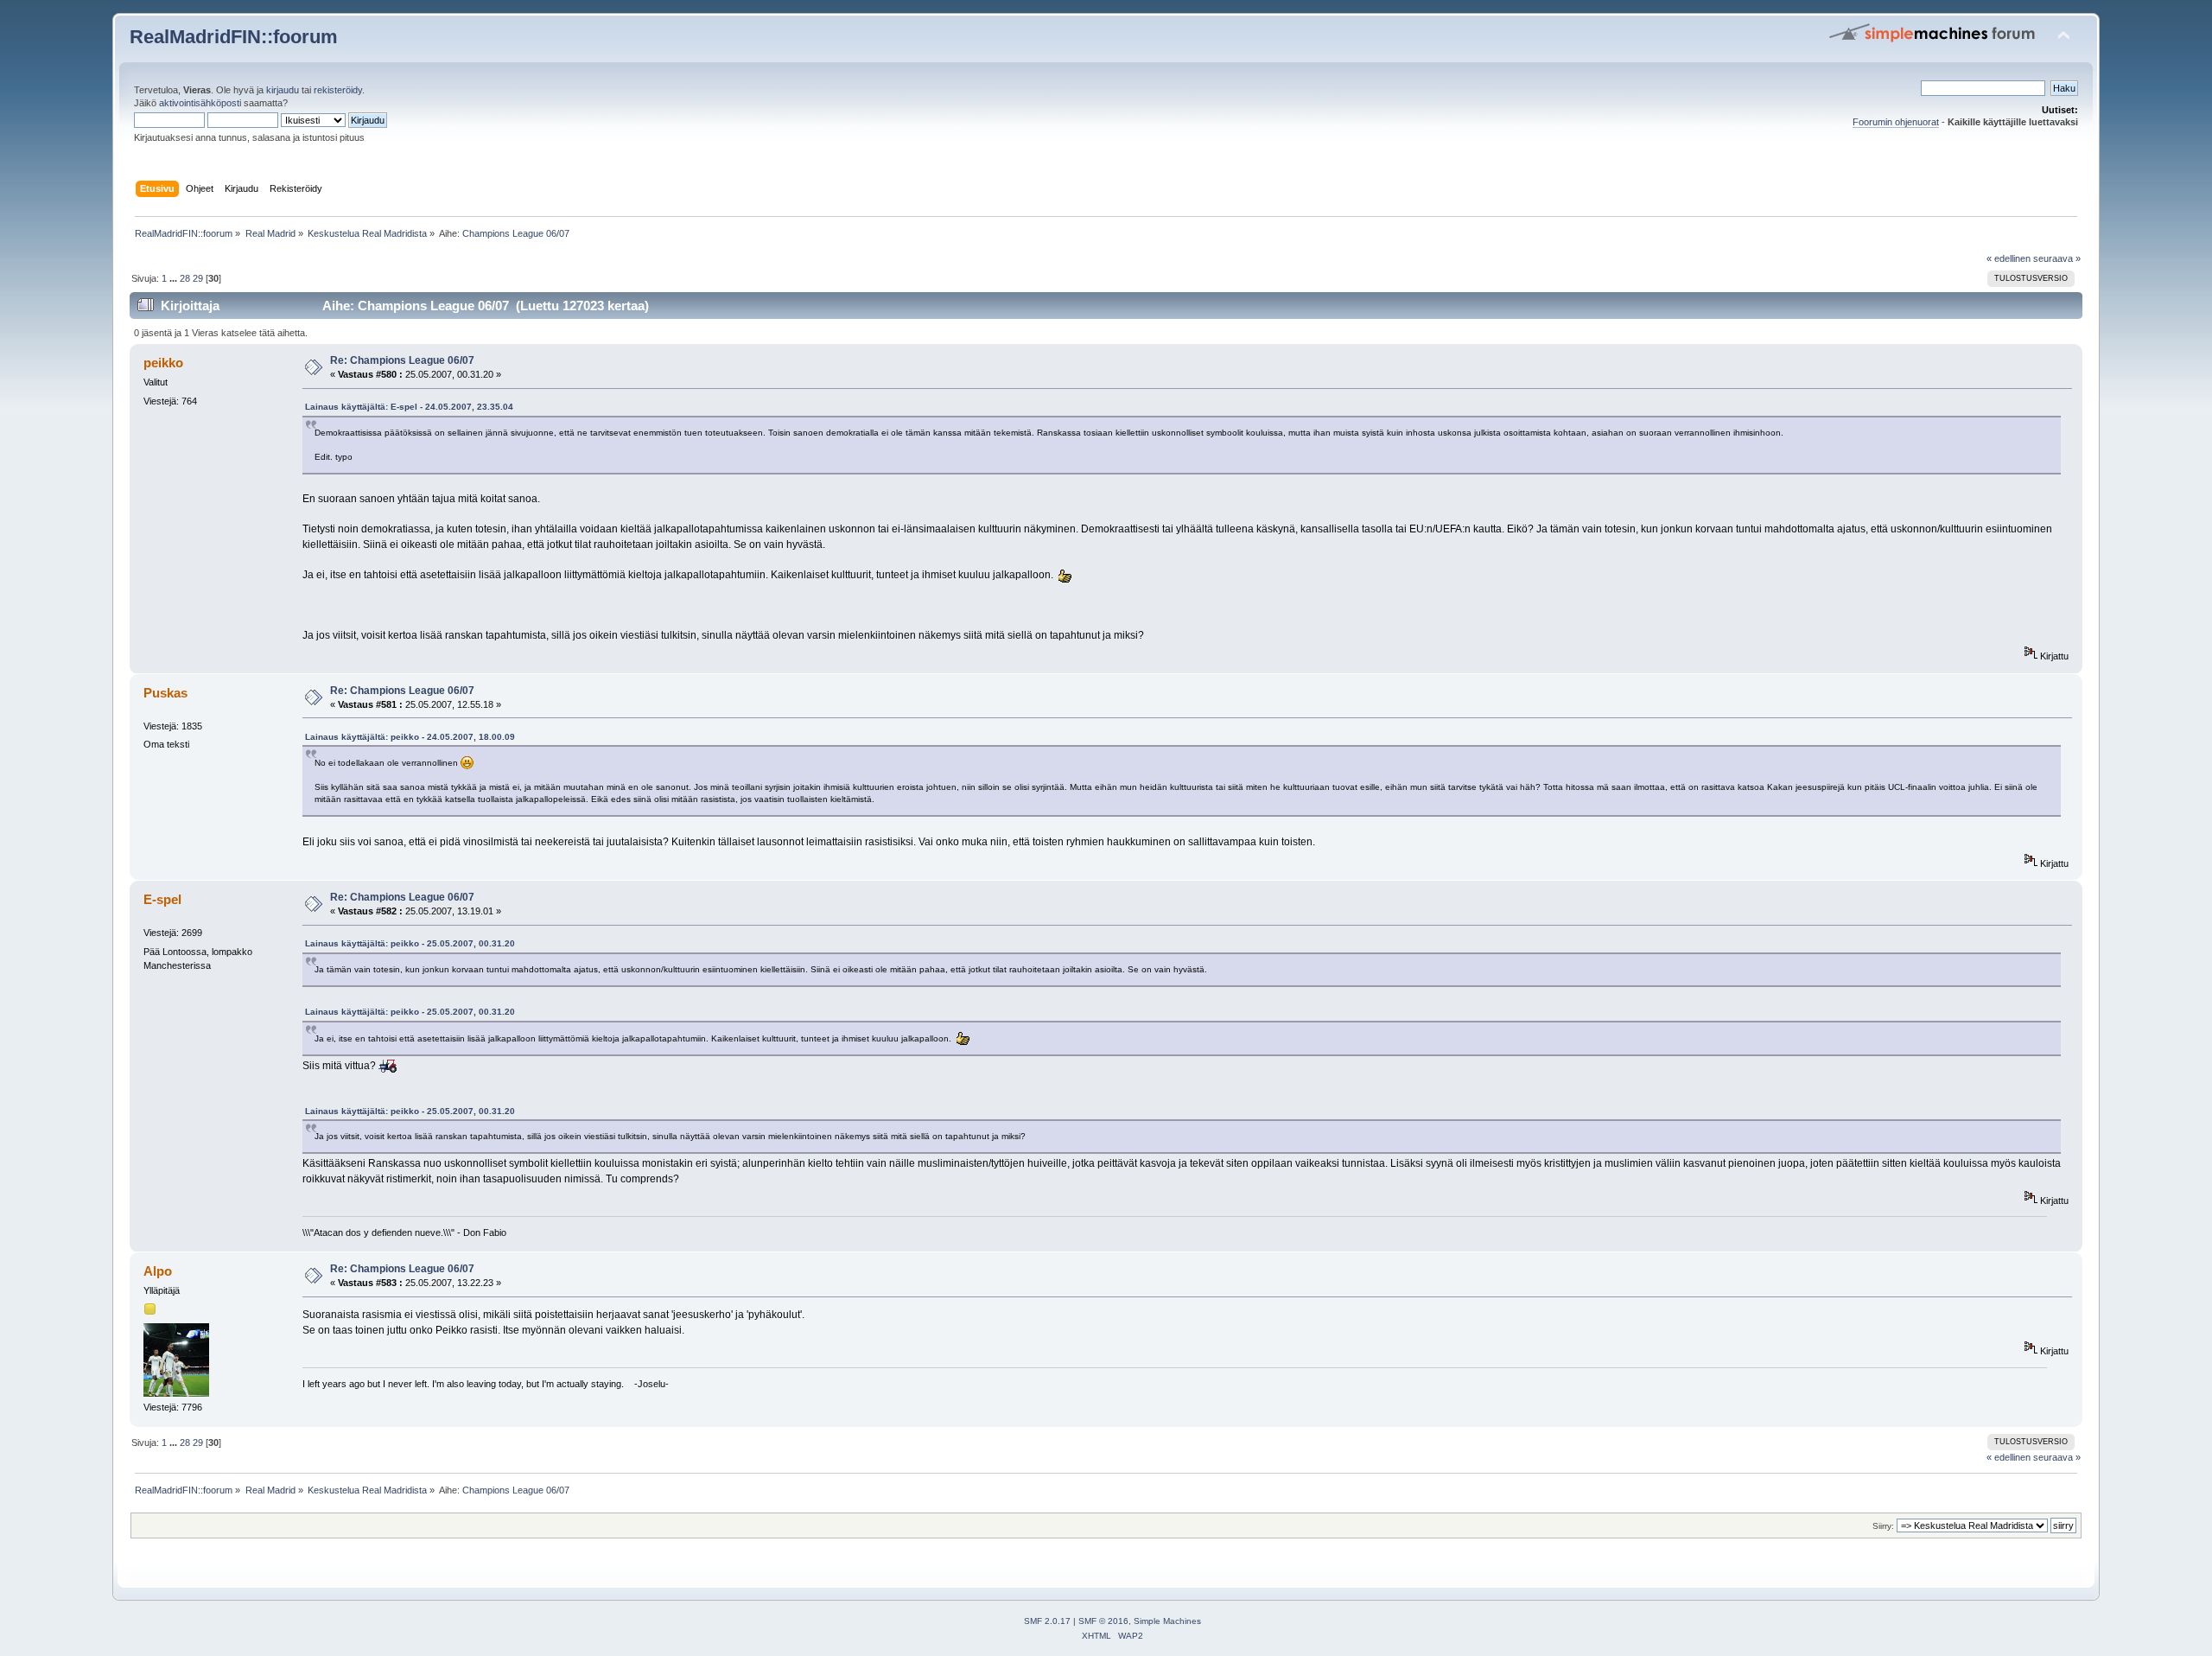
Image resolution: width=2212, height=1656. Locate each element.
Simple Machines (1167, 1621)
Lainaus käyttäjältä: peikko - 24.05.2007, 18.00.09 (410, 737)
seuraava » (2057, 258)
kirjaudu (283, 90)
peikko (163, 363)
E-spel (162, 899)
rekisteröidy (338, 90)
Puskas (165, 693)
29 (198, 278)
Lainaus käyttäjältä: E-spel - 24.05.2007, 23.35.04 (409, 407)
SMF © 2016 (1103, 1621)
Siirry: (1883, 1526)
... (175, 278)
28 (185, 278)
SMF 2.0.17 (1047, 1621)
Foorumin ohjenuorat (1896, 122)
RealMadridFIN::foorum (234, 37)
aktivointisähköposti (200, 103)
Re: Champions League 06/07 (402, 360)
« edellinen (2009, 258)
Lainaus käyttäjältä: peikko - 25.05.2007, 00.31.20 (410, 943)
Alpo (158, 1271)
